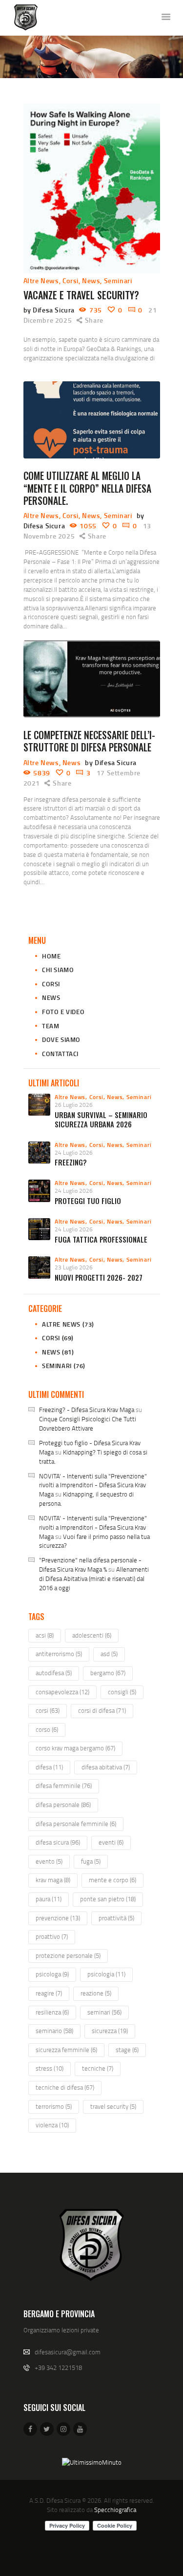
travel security (113, 2106)
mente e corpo (112, 1880)
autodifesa (54, 1673)
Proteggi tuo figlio (88, 1201)
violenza (52, 2125)
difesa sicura (58, 1842)
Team (51, 1026)
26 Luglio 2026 (74, 1105)
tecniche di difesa (65, 2087)
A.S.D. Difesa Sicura (55, 2500)
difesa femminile (64, 1786)
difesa (49, 1767)
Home (51, 956)
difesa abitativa (106, 1767)
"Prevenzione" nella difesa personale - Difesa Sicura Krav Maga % (90, 1565)
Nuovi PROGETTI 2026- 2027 (99, 1278)
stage (127, 2050)
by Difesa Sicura (50, 310)
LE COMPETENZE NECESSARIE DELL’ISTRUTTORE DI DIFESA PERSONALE (89, 741)
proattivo (52, 1936)
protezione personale (68, 1955)
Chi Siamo (58, 970)
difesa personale (63, 1805)
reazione (96, 1993)
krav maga (53, 1880)
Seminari (118, 280)
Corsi (71, 280)
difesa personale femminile (76, 1824)
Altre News (41, 280)
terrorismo (54, 2106)
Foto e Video (63, 1012)
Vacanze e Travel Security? (81, 295)
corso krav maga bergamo (75, 1748)
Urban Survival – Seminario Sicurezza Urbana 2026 (101, 1120)
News (91, 280)
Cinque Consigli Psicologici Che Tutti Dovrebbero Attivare (88, 1423)
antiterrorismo (59, 1654)
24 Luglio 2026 (74, 1153)
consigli (122, 1692)
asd (109, 1654)
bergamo (108, 1673)
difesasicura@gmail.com (68, 2352)
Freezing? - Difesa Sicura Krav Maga (87, 1410)
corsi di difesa (102, 1710)
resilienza (52, 2012)
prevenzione (58, 1918)
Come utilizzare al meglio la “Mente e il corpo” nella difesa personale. (87, 488)
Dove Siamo (61, 1039)
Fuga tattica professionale (101, 1239)
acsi (45, 1635)
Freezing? (71, 1162)
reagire (49, 1993)
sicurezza (110, 2031)
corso (47, 1729)
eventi (111, 1842)
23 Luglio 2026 (74, 1267)
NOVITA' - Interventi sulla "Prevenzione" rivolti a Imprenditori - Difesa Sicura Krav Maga (93, 1485)
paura (49, 1899)
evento (49, 1861)
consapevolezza (62, 1692)
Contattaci (60, 1054)
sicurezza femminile (66, 2050)
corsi (48, 1710)
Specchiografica (115, 2510)
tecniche (98, 2068)
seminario (54, 2031)
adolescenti (92, 1635)
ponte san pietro (108, 1899)
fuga (91, 1861)
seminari (104, 2012)
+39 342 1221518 (58, 2368)
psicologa (52, 1974)
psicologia (106, 1974)
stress (50, 2068)
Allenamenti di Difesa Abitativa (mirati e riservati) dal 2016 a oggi (94, 1579)
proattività (116, 1918)
